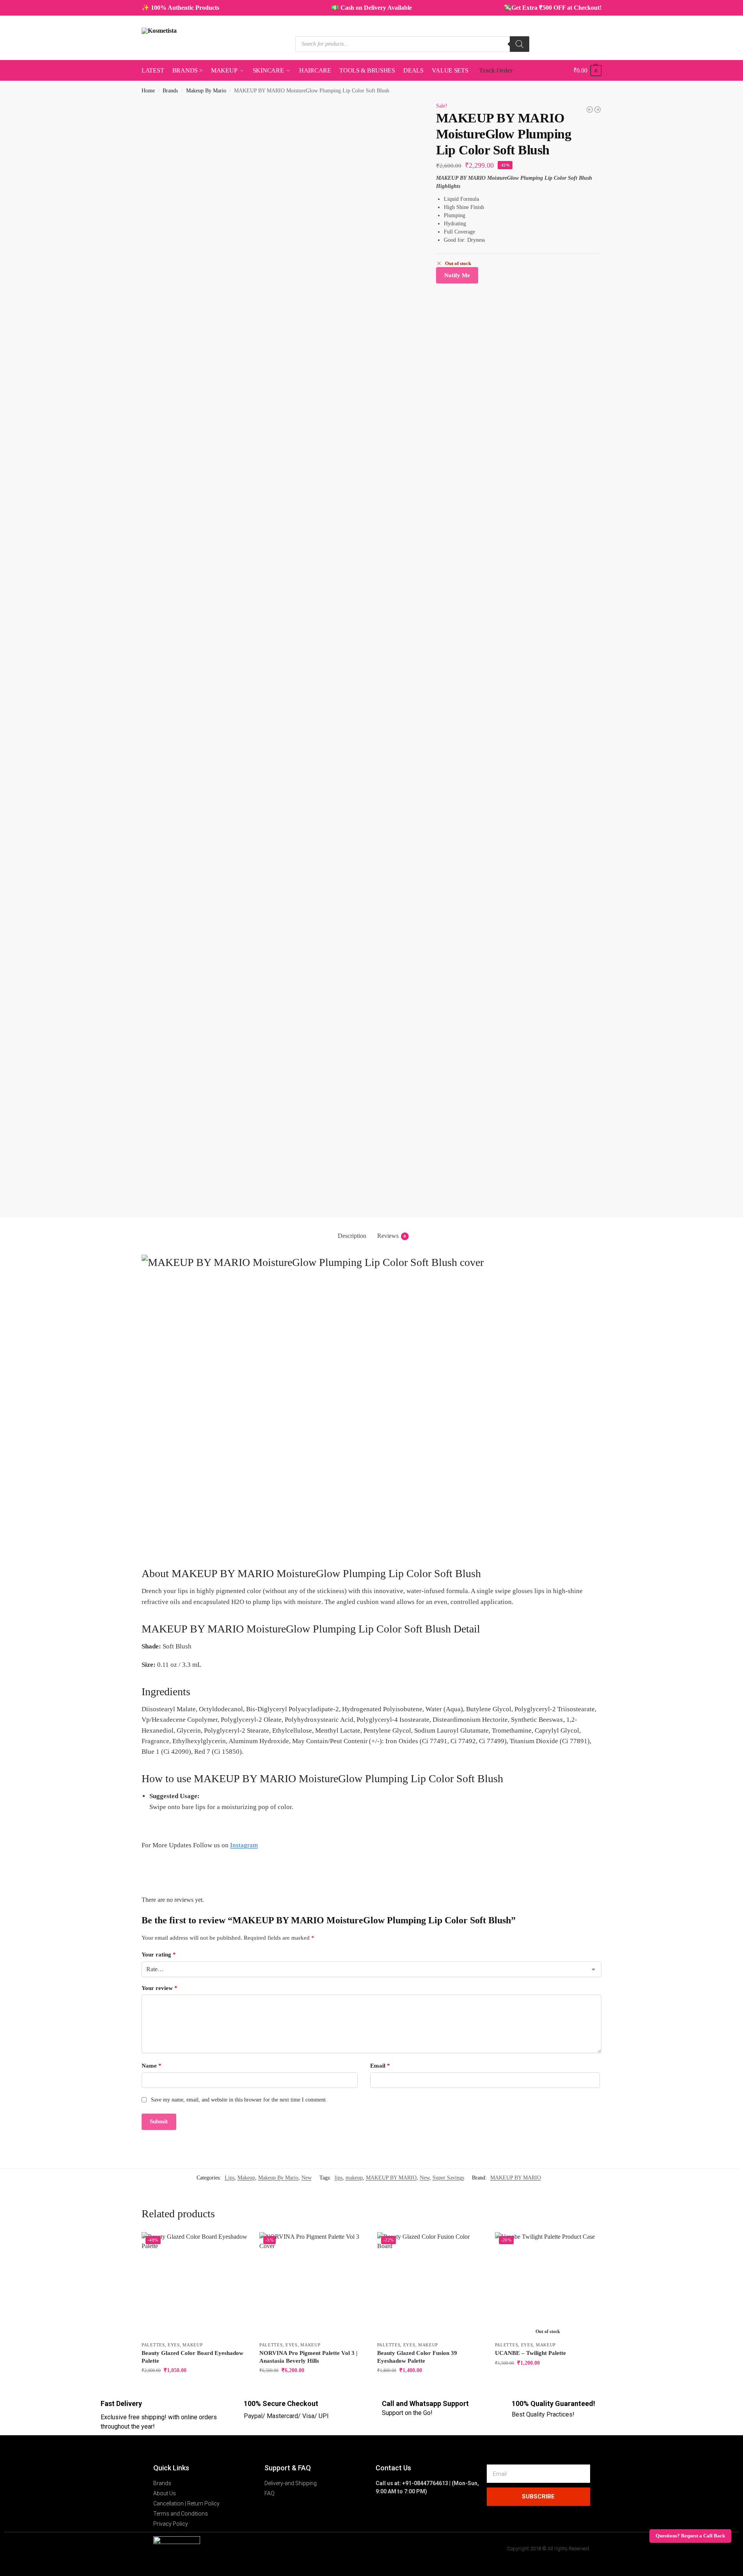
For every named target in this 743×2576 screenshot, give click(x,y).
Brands (170, 91)
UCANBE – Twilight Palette (530, 2353)
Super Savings (448, 2178)
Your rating (159, 1955)
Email (380, 2066)
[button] (587, 71)
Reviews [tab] (392, 1236)
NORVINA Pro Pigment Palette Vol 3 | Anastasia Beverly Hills (308, 2357)
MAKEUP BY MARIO (391, 2178)
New (307, 2178)
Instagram (244, 1845)
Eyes (174, 2345)
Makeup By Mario (206, 91)
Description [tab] (352, 1236)
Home (148, 91)
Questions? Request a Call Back (690, 2536)
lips (339, 2178)
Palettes (153, 2345)
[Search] (520, 44)
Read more (548, 2379)
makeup (354, 2178)
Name (152, 2066)
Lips (230, 2178)
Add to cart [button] (195, 2387)
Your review (160, 1988)
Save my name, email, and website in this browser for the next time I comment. (239, 2100)
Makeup (246, 2178)
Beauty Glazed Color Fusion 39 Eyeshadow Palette (417, 2357)
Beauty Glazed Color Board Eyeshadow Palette (192, 2357)
